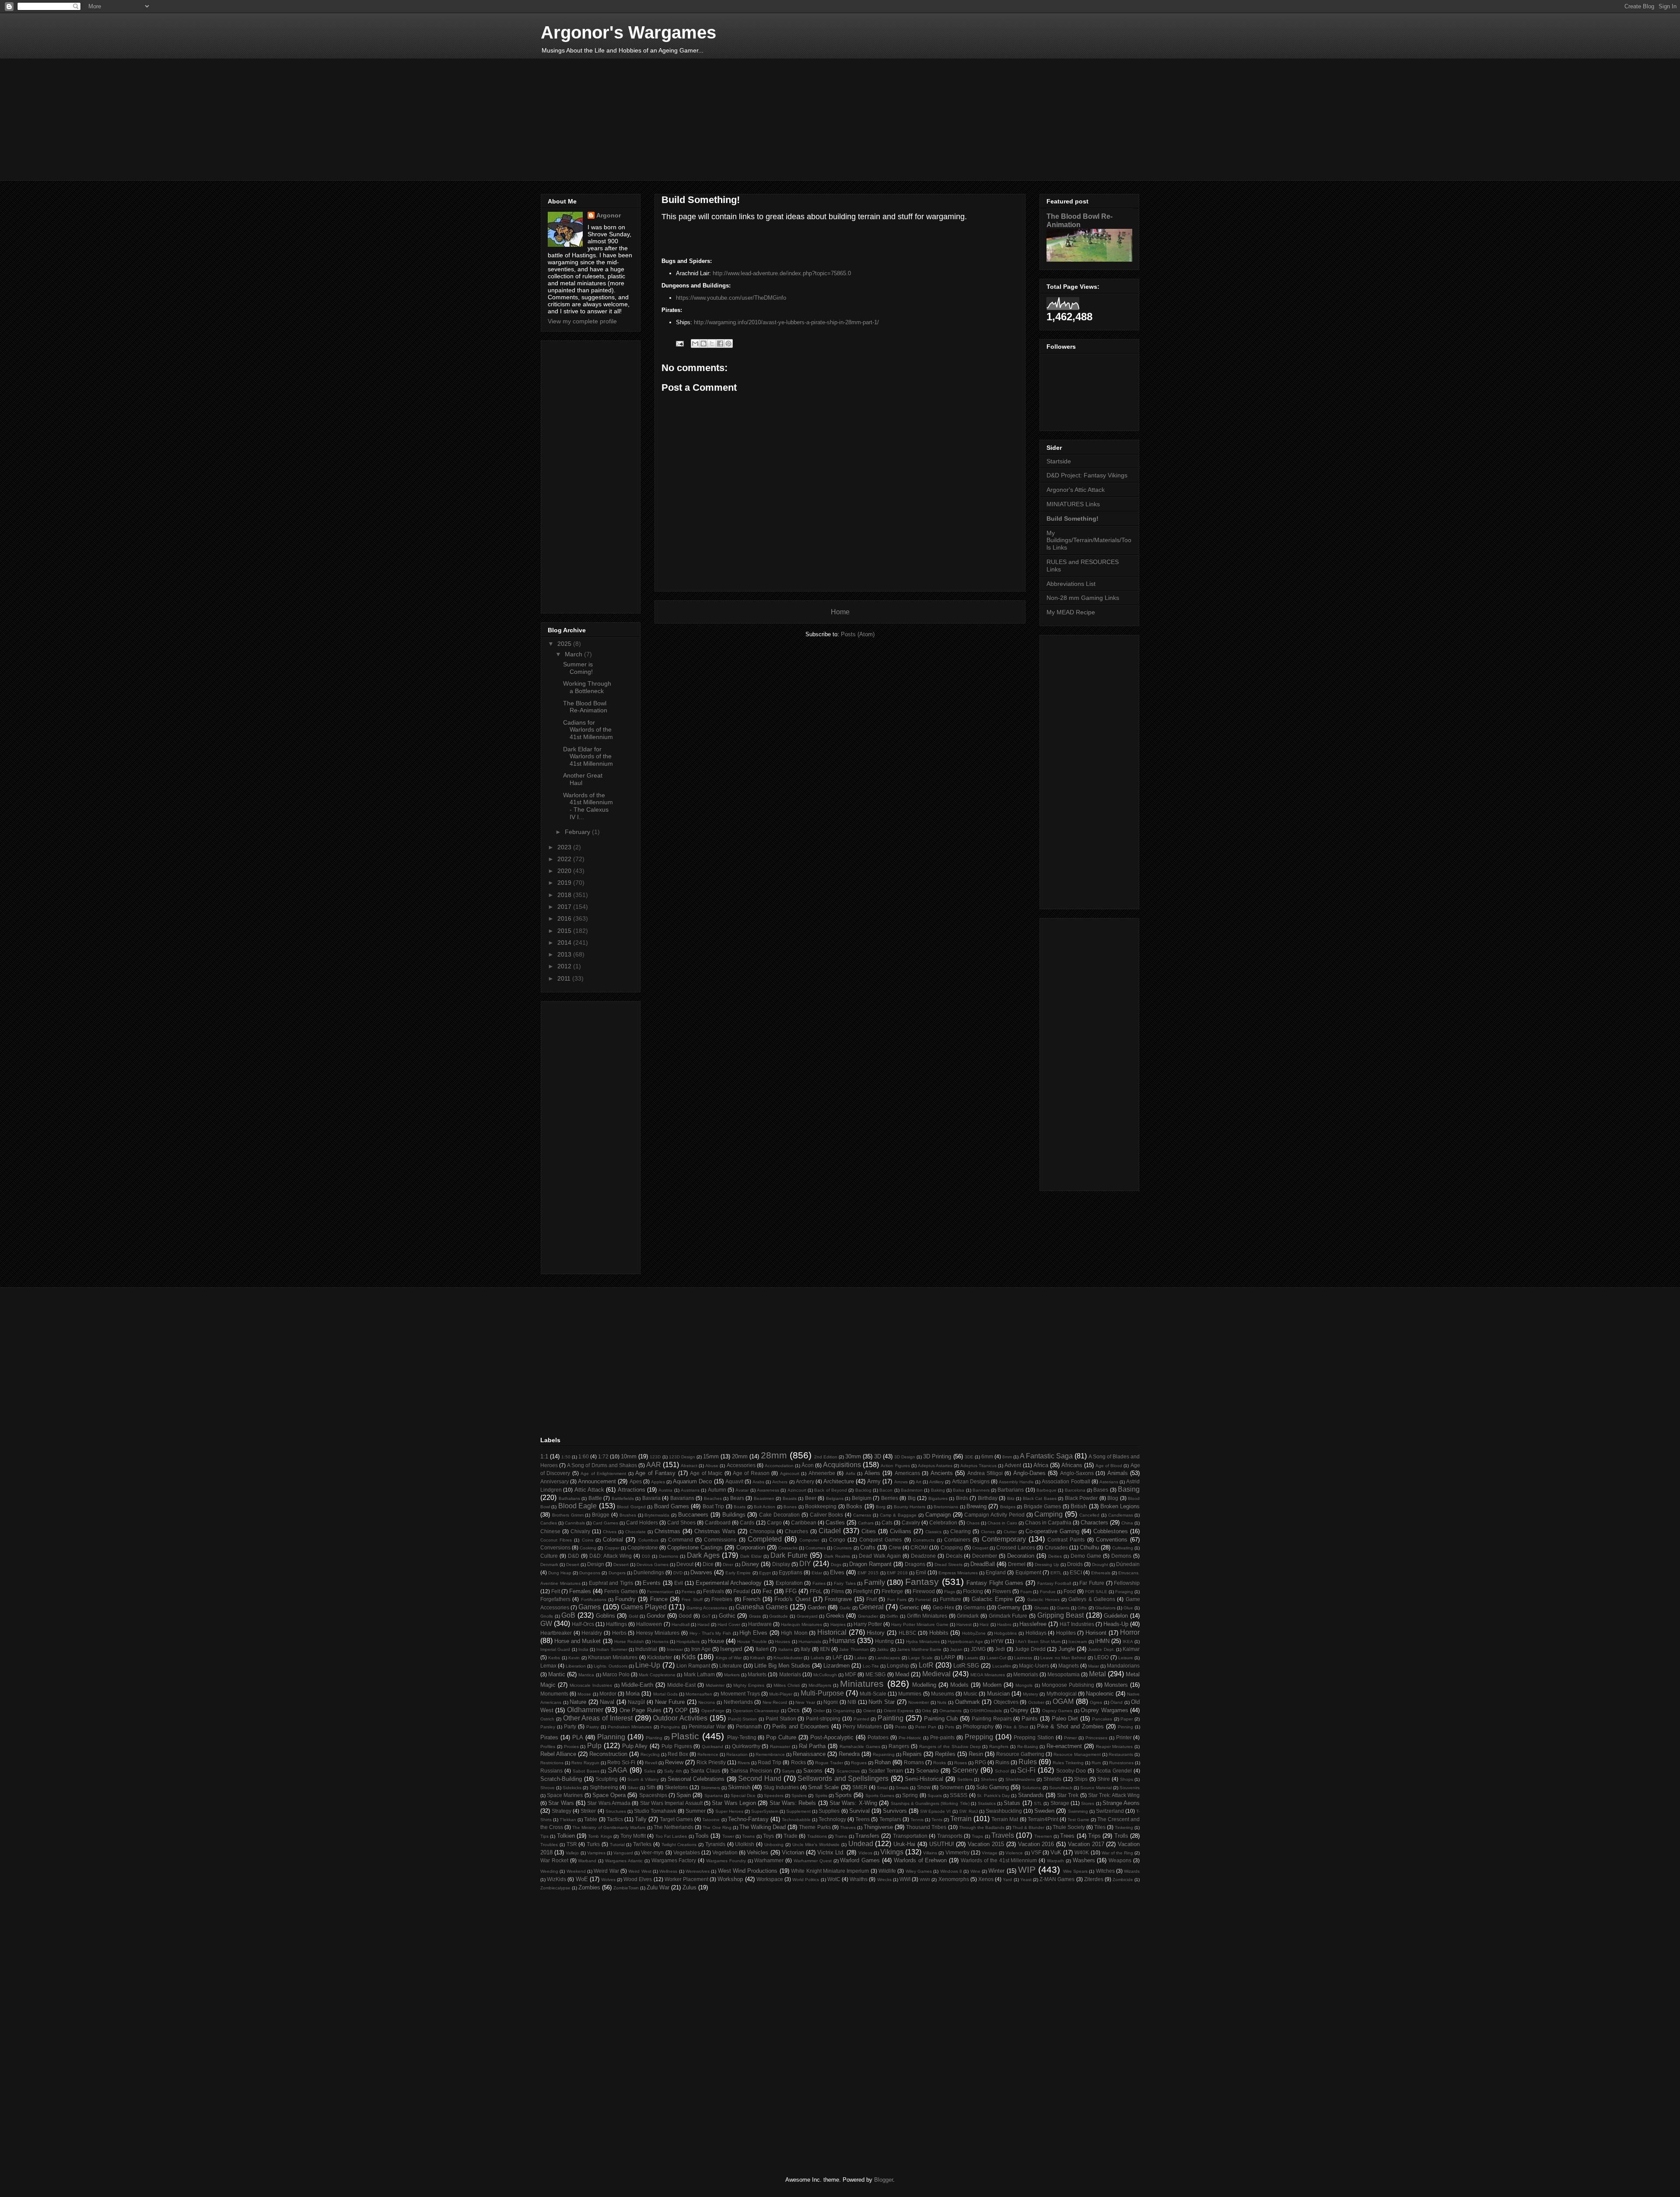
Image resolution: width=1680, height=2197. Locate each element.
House (716, 1641)
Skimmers (710, 1788)
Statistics (987, 1803)
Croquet (980, 1548)
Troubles (549, 1845)
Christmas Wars (715, 1531)
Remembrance (770, 1754)
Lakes (861, 1658)
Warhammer (769, 1860)
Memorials (1026, 1674)
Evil (679, 1583)
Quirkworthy (746, 1746)
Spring (910, 1795)
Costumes (815, 1548)
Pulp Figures (677, 1746)
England (996, 1572)
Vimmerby (957, 1852)
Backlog (863, 1490)
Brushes (628, 1515)
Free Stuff (692, 1600)
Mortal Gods (665, 1694)
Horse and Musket (577, 1641)
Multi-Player (781, 1694)
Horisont (1096, 1633)
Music (970, 1694)
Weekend (576, 1871)
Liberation (576, 1666)
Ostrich (547, 1719)
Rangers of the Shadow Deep (950, 1747)
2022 (565, 859)
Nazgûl (636, 1702)
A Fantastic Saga (1046, 1456)
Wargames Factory (674, 1860)
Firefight (863, 1591)
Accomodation (779, 1466)
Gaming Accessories (707, 1608)
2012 (565, 966)
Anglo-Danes (1029, 1473)
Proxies (571, 1747)
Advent (1013, 1465)
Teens (863, 1819)
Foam (1026, 1592)
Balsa (959, 1490)
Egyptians (791, 1572)
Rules (1028, 1762)
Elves (837, 1572)
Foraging (1124, 1592)
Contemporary (1004, 1539)
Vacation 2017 (1086, 1844)
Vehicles (758, 1852)
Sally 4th (673, 1771)
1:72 (603, 1456)
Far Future (1092, 1583)
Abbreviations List (1071, 584)
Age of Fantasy (655, 1473)
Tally (641, 1819)
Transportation (910, 1836)
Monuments (554, 1694)
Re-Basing (1028, 1747)
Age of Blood (1109, 1466)
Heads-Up (1116, 1624)
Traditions (817, 1836)
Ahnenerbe (822, 1473)
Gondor (656, 1616)
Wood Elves (638, 1879)
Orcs (794, 1710)
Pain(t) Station (743, 1719)
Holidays (1036, 1633)
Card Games (605, 1523)
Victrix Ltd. (831, 1852)
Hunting (884, 1641)
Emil (921, 1572)
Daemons (668, 1556)
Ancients (942, 1473)
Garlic (845, 1608)
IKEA (1128, 1642)
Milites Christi (787, 1685)
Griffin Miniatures (927, 1616)
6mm (987, 1456)
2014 (565, 943)
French (752, 1599)
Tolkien (566, 1836)
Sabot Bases (586, 1771)
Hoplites (1066, 1633)
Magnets (1069, 1666)
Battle (595, 1498)
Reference (708, 1754)
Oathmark (968, 1702)
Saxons (813, 1771)
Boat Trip (713, 1506)
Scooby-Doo (1071, 1771)
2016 (565, 918)
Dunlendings (649, 1572)
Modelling (924, 1685)
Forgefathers (555, 1599)
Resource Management (1077, 1754)
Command (681, 1540)
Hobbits (939, 1633)
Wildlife (887, 1871)
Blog (1113, 1498)
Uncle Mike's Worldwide (816, 1845)
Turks (593, 1844)
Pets (950, 1727)
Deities (1055, 1556)
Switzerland (1110, 1811)
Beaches (713, 1498)
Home (840, 612)
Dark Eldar (751, 1556)
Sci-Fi (1026, 1770)
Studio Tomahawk (655, 1811)
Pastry (593, 1727)
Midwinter (715, 1685)
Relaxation (737, 1754)
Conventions (1112, 1540)
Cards (747, 1522)
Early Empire (738, 1573)
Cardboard (718, 1522)
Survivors (895, 1811)
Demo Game (1086, 1556)
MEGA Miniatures (988, 1675)
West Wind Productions (748, 1871)
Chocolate (635, 1532)
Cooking (588, 1548)
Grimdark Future (1008, 1616)
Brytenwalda (657, 1515)
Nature (578, 1702)
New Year (805, 1702)
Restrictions (552, 1763)
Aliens (872, 1473)
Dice (708, 1564)
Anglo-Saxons (1077, 1473)
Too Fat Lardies (671, 1836)
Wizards (1132, 1871)
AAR (654, 1465)
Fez (767, 1591)
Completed (765, 1539)
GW (546, 1624)
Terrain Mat (1005, 1819)
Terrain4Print (1043, 1819)
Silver (633, 1788)
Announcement (597, 1481)
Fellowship (1127, 1583)
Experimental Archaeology (729, 1583)
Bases (1101, 1490)
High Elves (753, 1633)
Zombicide (1123, 1880)
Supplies (829, 1811)
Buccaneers (693, 1515)
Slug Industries (781, 1787)
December (985, 1556)
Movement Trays (740, 1694)
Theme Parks (815, 1827)
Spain (684, 1795)
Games (590, 1607)
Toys (768, 1836)
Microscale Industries (591, 1685)
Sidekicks (572, 1788)
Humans (842, 1641)
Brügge (601, 1515)
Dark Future (789, 1555)
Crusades (1056, 1547)
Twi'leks (642, 1844)
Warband (587, 1861)
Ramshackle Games (860, 1747)
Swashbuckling (1004, 1811)
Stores (1088, 1803)
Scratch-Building (561, 1779)
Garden (817, 1607)
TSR (572, 1844)
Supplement (798, 1811)
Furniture (950, 1599)
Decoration (1021, 1556)
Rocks (798, 1762)
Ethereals (1101, 1573)
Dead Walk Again (880, 1556)
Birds (962, 1498)
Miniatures (862, 1684)
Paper (1127, 1719)
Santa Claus (705, 1771)
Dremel (1017, 1564)
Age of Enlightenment (603, 1473)
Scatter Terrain (886, 1771)
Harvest (964, 1624)
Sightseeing (604, 1787)
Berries (890, 1498)
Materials (790, 1674)
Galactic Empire (992, 1599)
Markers (732, 1675)
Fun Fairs (897, 1600)
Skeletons (676, 1787)
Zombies (589, 1887)
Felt (556, 1591)
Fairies (819, 1583)
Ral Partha (812, 1746)
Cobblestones (1111, 1531)
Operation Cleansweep (756, 1711)
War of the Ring (1118, 1853)
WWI (905, 1879)
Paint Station (781, 1719)
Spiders (799, 1796)
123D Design (682, 1457)
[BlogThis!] (703, 343)
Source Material (1096, 1788)
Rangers (899, 1746)
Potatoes (878, 1737)
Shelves (989, 1779)
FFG (791, 1591)
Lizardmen (836, 1666)
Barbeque (1046, 1490)
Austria (665, 1490)
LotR (926, 1665)
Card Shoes (681, 1522)
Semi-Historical (924, 1779)
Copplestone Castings (695, 1547)
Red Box (678, 1754)
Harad (703, 1624)
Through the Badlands (982, 1827)
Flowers (1002, 1591)
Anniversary (555, 1481)
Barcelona (1075, 1490)
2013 (565, 954)
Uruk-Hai (904, 1844)
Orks (926, 1711)
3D (878, 1456)
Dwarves (701, 1572)
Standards (1031, 1795)
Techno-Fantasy (748, 1819)
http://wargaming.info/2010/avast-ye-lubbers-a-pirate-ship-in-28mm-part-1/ (786, 322)
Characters (1094, 1522)
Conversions (555, 1547)
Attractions (632, 1490)
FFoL (816, 1591)
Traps (977, 1836)
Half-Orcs (583, 1624)
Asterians (1109, 1482)
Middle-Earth (637, 1685)
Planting (654, 1738)
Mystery (1031, 1694)
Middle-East (681, 1685)
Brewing (976, 1506)
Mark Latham (699, 1674)
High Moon (794, 1633)
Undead (861, 1844)
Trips (1094, 1836)
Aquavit (734, 1481)
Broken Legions (1120, 1506)
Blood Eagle (577, 1506)
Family (875, 1582)
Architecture (839, 1481)
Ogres (1096, 1702)
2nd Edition (826, 1457)
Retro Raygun (585, 1763)
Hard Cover (729, 1624)
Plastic (685, 1736)
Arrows (901, 1482)
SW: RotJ (968, 1811)
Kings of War (729, 1658)
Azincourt (797, 1490)
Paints (1030, 1719)
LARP (948, 1657)
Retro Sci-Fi (621, 1762)
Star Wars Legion (734, 1803)
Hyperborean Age (965, 1642)
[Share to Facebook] (720, 343)
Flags (950, 1592)
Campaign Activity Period (994, 1515)
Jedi (1000, 1649)
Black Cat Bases (1040, 1498)
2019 (565, 883)
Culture (549, 1556)
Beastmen (764, 1498)
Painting (891, 1718)
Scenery (965, 1770)
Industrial (646, 1649)
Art (919, 1482)
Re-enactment (1064, 1746)
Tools (702, 1836)
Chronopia (762, 1531)
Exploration (789, 1583)
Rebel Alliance (558, 1754)
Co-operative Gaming (1052, 1531)
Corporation (751, 1547)
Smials (902, 1788)
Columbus (648, 1540)
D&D (574, 1556)
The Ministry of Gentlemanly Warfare (609, 1827)
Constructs (924, 1540)
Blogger (884, 2180)
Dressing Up (1047, 1565)
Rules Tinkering (1068, 1763)
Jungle (1067, 1649)
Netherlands (738, 1702)
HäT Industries (1077, 1624)
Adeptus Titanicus (978, 1466)
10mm (629, 1456)
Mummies (910, 1694)
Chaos (973, 1523)
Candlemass (1121, 1515)
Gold (633, 1616)
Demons (1121, 1556)
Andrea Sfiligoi (985, 1473)
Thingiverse (878, 1827)
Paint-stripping (823, 1719)
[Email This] (695, 343)
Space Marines (565, 1795)
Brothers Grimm (568, 1515)
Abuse (712, 1466)
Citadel (830, 1531)
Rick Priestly (711, 1762)
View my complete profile (582, 321)
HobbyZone (974, 1633)
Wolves (608, 1880)
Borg (881, 1507)
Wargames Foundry (726, 1861)
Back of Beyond (831, 1490)
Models (959, 1685)
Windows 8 (951, 1871)
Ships (1081, 1779)
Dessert (621, 1565)
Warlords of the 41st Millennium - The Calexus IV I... (588, 806)
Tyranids (715, 1844)
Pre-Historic (910, 1738)
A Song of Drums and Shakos (602, 1465)
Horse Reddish (629, 1642)
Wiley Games (919, 1871)
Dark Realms (837, 1556)
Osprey (1019, 1710)
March (574, 654)
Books (854, 1506)
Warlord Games (860, 1860)
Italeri (762, 1649)
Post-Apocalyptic (832, 1737)
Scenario (927, 1771)
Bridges (1008, 1507)
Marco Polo (616, 1674)
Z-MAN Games (1057, 1879)
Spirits (821, 1796)
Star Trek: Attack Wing (1114, 1795)
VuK (1056, 1852)
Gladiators (1105, 1608)
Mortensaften (699, 1694)
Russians (551, 1771)
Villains (930, 1853)
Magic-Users (1034, 1666)
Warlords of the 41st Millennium (999, 1860)
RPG (980, 1762)
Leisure (1126, 1658)
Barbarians (1011, 1490)
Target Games (676, 1819)
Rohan (883, 1762)
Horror (1130, 1632)
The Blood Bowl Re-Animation (585, 707)
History (876, 1633)
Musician (998, 1694)
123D (655, 1457)
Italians (786, 1649)
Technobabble (796, 1820)
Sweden (1044, 1811)
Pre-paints (942, 1737)
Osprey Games (1057, 1711)
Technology (832, 1819)
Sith (651, 1787)
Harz (984, 1624)
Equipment (1028, 1572)
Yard (1007, 1880)
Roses (961, 1763)
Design (596, 1564)
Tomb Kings (600, 1836)
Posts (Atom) (858, 634)
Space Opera (609, 1795)
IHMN (1102, 1641)
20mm (740, 1456)
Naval (607, 1702)
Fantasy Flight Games (995, 1583)
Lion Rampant (693, 1666)
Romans (914, 1762)
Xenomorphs (954, 1879)
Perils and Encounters (801, 1726)
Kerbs (554, 1658)
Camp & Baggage (898, 1515)
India (583, 1649)
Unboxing (774, 1845)
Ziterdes (1094, 1879)
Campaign (938, 1515)
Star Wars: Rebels (793, 1803)
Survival (859, 1811)
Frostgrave (838, 1599)
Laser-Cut (996, 1658)
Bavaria (651, 1498)
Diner (728, 1565)
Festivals (714, 1591)
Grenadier (868, 1616)
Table (591, 1819)
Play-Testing (742, 1737)
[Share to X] (712, 343)
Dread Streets (948, 1565)
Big (912, 1498)
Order (819, 1711)
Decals (954, 1556)
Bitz (1011, 1498)
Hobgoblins (1005, 1633)
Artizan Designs (971, 1481)
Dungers (617, 1573)
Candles (549, 1523)
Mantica (586, 1675)
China (1127, 1523)
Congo (837, 1540)
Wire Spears (1075, 1871)
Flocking (973, 1591)
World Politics (806, 1880)
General (871, 1607)
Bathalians (569, 1498)
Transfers (867, 1836)
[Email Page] (679, 343)
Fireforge (892, 1591)
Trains (841, 1836)
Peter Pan (926, 1727)
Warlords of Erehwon (920, 1860)
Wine (975, 1871)
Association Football (1066, 1481)
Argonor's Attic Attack (1076, 490)
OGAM (1063, 1701)
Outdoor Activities (680, 1718)
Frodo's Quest (792, 1599)
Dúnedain (1128, 1564)
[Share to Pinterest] (728, 343)
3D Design (905, 1457)
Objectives (1006, 1702)
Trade (791, 1836)
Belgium (862, 1498)
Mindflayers (820, 1685)
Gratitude (779, 1616)
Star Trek (1068, 1795)
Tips (544, 1836)
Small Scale (823, 1787)
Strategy (562, 1811)
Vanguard (623, 1853)
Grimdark (968, 1616)
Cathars (866, 1523)
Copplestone (643, 1547)
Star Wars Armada (609, 1803)
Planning (611, 1737)
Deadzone (923, 1556)
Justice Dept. (1101, 1649)
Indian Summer (612, 1649)
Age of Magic (706, 1473)
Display (781, 1564)
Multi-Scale (873, 1694)
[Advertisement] (803, 119)
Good (685, 1616)
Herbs (619, 1633)
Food (1070, 1591)
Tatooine (711, 1820)
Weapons (1120, 1860)
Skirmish (739, 1787)
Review (674, 1762)
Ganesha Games (762, 1607)
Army (874, 1481)
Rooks (940, 1763)
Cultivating (1123, 1548)
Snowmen (952, 1787)
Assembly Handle (1016, 1482)
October (1036, 1702)
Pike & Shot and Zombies (1070, 1726)
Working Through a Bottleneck (587, 687)
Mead (902, 1674)
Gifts (1082, 1608)
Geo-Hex (943, 1607)
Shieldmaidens (1020, 1779)
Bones (790, 1507)
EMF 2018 (897, 1573)
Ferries (688, 1592)
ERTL (1056, 1573)
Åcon (808, 1465)
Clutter (1010, 1532)
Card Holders (642, 1522)
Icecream (1078, 1642)
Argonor (609, 215)
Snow (924, 1787)
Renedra (849, 1754)
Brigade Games (1042, 1506)
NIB (852, 1702)
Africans (1072, 1465)
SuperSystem (765, 1811)
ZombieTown (626, 1888)
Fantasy (922, 1582)
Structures (616, 1811)
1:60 (584, 1456)
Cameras (862, 1515)
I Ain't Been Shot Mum (1038, 1642)
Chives (610, 1532)
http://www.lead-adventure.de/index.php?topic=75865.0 (782, 273)
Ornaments (950, 1711)
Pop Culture (781, 1737)
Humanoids (810, 1642)
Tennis (917, 1820)
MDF (850, 1674)
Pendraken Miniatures (630, 1727)
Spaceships (653, 1795)
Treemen (1043, 1836)
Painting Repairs (992, 1719)
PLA (578, 1737)
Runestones (1121, 1763)
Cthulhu (1089, 1547)
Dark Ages (703, 1555)
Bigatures (938, 1498)
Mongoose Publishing (1068, 1685)
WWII (925, 1880)
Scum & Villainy (643, 1779)
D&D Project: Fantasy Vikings (1087, 475)
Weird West (640, 1871)
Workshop (730, 1879)
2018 (565, 895)
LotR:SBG (966, 1666)
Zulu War (658, 1887)
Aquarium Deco (692, 1481)
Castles (835, 1522)
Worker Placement (686, 1879)
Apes (636, 1481)
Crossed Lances (1016, 1547)
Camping (1048, 1514)
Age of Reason (751, 1473)
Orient (869, 1711)
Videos (865, 1853)
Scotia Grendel (1114, 1771)
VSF (1036, 1852)
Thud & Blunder (1028, 1827)
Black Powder (1081, 1498)
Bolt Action (765, 1507)
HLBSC (908, 1633)
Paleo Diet (1065, 1719)
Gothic (727, 1616)
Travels (1003, 1835)
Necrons (707, 1702)
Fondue (1048, 1592)
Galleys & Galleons (1092, 1599)
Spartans (714, 1796)
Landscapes (887, 1658)
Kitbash (758, 1658)
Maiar (1094, 1666)
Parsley (548, 1727)
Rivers (744, 1763)
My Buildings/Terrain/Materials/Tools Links (1089, 540)
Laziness (1023, 1658)
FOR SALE (1096, 1592)
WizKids (556, 1879)
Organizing (844, 1711)
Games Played (644, 1607)
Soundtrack (1061, 1788)
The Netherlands (674, 1827)
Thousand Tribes (926, 1827)
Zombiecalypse (555, 1888)
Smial (882, 1788)
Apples (658, 1482)
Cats (887, 1522)
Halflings (616, 1624)
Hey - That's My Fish (710, 1633)
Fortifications (594, 1600)
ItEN (825, 1649)
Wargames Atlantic (624, 1861)
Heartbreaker (556, 1633)
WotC (834, 1879)
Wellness (668, 1871)
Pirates (549, 1737)
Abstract (689, 1466)
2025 (565, 644)
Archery (805, 1481)
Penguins (670, 1727)
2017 (565, 907)
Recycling (650, 1754)
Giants (1063, 1608)
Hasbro (1004, 1624)
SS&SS (959, 1795)
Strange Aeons (1121, 1803)
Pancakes (1102, 1719)
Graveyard (807, 1616)
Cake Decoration (779, 1515)
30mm (853, 1456)
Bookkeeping (821, 1506)
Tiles (1100, 1827)
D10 (646, 1556)
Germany (1009, 1607)
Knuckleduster (788, 1658)
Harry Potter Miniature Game (920, 1624)
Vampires (596, 1853)
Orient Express (899, 1711)
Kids (689, 1657)
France (659, 1599)
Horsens (660, 1642)
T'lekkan (568, 1820)
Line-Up (648, 1665)
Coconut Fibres (556, 1540)
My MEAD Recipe (1071, 612)
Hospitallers (688, 1642)
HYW (997, 1641)
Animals (1118, 1473)
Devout (685, 1564)
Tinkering (1124, 1827)
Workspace (770, 1879)
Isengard (731, 1649)
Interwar (675, 1649)
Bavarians (682, 1498)
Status (1012, 1803)
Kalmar (1131, 1649)
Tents (937, 1820)
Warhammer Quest (813, 1861)
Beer (811, 1498)
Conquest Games (880, 1540)
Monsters (1116, 1685)
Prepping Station (1034, 1737)
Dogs (836, 1565)
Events (652, 1583)
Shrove (548, 1788)
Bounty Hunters (910, 1507)
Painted (861, 1719)
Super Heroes (729, 1811)
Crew (895, 1547)
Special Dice (743, 1796)
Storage (1060, 1803)
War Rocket (554, 1860)
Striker (588, 1811)
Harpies (838, 1624)
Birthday (988, 1498)
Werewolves (698, 1871)
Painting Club (941, 1719)
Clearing (961, 1531)
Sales (650, 1771)
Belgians (835, 1498)
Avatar (742, 1490)
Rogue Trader (829, 1763)
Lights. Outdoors (611, 1666)
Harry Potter (868, 1624)
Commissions (720, 1540)
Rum (1096, 1763)
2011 (565, 978)
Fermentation (660, 1592)
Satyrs (788, 1771)
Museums (943, 1694)
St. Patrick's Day (993, 1796)
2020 (565, 871)
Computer (809, 1540)
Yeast (1026, 1880)
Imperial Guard (555, 1649)
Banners (981, 1490)
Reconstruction (608, 1754)
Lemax (548, 1666)
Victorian (793, 1852)
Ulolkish (745, 1844)
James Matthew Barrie (919, 1649)
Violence (1014, 1853)
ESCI (1076, 1572)
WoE (582, 1879)
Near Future (670, 1702)
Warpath (1055, 1861)
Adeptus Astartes (935, 1466)
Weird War (606, 1871)
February (578, 832)
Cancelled (1089, 1515)
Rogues (859, 1763)
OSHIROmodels (986, 1711)
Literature (731, 1666)
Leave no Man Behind (1063, 1658)
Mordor (608, 1694)
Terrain (961, 1819)
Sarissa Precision (751, 1771)
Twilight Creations (679, 1845)
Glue (1128, 1608)
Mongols (1024, 1685)
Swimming (1078, 1811)
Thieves (848, 1827)
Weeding (549, 1871)
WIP (1027, 1869)
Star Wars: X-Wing (853, 1803)
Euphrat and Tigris (611, 1583)
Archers (780, 1482)
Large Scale (920, 1658)
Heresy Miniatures (658, 1633)
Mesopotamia (1064, 1674)
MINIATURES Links (1073, 504)
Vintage (990, 1853)
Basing (1129, 1489)
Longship (898, 1666)
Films (838, 1591)
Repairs (912, 1754)
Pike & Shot (1016, 1727)
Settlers (965, 1779)
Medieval (936, 1674)
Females (580, 1591)
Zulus (689, 1887)
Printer (1124, 1737)
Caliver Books (827, 1515)
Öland (1116, 1702)
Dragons (915, 1564)
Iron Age (701, 1649)
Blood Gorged (631, 1507)
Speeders (774, 1796)
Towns (748, 1836)
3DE (969, 1457)
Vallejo (572, 1853)
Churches (796, 1531)
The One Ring (717, 1827)
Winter (996, 1871)
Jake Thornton (854, 1649)
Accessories (741, 1465)
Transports (950, 1836)
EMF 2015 (868, 1573)
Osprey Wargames (1104, 1710)
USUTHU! (942, 1844)
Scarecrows (848, 1771)
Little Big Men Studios (782, 1666)
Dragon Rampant (870, 1564)
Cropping (952, 1547)
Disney (750, 1564)
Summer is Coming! (578, 668)
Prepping (979, 1737)
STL (1038, 1803)
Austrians (690, 1490)
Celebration (943, 1522)
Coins (588, 1540)
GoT (706, 1616)
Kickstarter (660, 1657)
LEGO (1101, 1657)
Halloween (649, 1624)
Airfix (850, 1473)
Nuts (942, 1702)
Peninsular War (707, 1726)
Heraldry (592, 1633)
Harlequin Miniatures (801, 1624)
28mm (774, 1455)
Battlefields (623, 1498)
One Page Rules (640, 1710)
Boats (740, 1507)
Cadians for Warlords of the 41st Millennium (588, 730)
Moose (584, 1694)
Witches (1105, 1871)
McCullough (825, 1675)
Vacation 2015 (986, 1844)
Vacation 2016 (1036, 1844)
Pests (901, 1727)
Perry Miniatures (862, 1726)
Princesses (1096, 1738)
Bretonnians (946, 1507)
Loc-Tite (871, 1666)
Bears (737, 1498)
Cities (869, 1531)
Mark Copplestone (657, 1675)
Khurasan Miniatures (613, 1657)
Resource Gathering (1020, 1754)
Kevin (574, 1658)
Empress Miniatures (958, 1573)
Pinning (1125, 1727)
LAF (837, 1657)
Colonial (613, 1540)
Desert (573, 1565)
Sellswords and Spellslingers (843, 1778)
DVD (678, 1573)
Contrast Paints (1066, 1540)
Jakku (883, 1649)
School (1002, 1771)
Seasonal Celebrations (696, 1779)
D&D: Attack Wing (611, 1556)
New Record (775, 1702)
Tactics (615, 1819)
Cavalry (911, 1522)
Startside (1059, 461)
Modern (992, 1685)
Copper (612, 1548)
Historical (832, 1632)
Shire (1104, 1779)
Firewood (924, 1591)
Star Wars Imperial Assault (671, 1803)
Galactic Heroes (1043, 1600)
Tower (728, 1836)
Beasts (790, 1498)
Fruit (871, 1599)
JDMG (978, 1649)
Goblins (605, 1616)
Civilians (901, 1531)
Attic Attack (589, 1490)
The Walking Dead (763, 1827)
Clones (988, 1532)
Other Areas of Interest (598, 1718)
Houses (782, 1642)
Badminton (912, 1490)
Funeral (923, 1600)
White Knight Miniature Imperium (830, 1871)
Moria (633, 1694)
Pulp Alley (635, 1746)
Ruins (1002, 1762)
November (919, 1702)
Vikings (892, 1852)
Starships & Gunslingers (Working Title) (930, 1803)
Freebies (722, 1599)
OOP (681, 1710)
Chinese (550, 1531)
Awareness (768, 1490)
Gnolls (547, 1616)
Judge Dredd (1030, 1649)
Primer (1070, 1738)
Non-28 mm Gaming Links (1083, 598)
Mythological (1062, 1694)
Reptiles (945, 1754)
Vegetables (687, 1852)
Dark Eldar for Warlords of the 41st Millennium (588, 757)
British (1079, 1506)
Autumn (717, 1490)
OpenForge (713, 1711)
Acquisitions (842, 1465)
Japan (956, 1649)
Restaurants (1121, 1754)
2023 (565, 847)
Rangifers (999, 1747)
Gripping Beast (1061, 1615)
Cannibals (575, 1523)
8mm (1007, 1457)
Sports (843, 1795)
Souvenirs (1130, 1788)
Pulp (594, 1746)
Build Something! (1073, 519)
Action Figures (895, 1466)
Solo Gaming (992, 1787)
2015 (565, 931)
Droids (1075, 1564)
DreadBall (983, 1564)
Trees (1067, 1836)
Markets (757, 1674)
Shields (1052, 1779)
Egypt (765, 1573)
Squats (935, 1796)
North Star (882, 1702)
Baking (938, 1490)
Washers (1084, 1860)
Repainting (884, 1754)
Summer (696, 1811)
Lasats (971, 1658)
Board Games (672, 1506)
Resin (976, 1754)
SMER (860, 1787)
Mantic (557, 1674)
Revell (651, 1763)
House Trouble (752, 1642)
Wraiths (859, 1879)
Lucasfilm (1002, 1666)
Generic (909, 1607)
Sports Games (880, 1796)
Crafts (868, 1547)
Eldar (817, 1573)
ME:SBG (875, 1674)
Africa (1041, 1465)
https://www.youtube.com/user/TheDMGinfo (731, 298)
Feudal (742, 1591)
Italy (805, 1649)
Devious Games (653, 1565)
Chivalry (580, 1531)
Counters (843, 1548)
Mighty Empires (749, 1685)
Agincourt (790, 1473)
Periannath (749, 1726)
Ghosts (1041, 1608)
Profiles (548, 1747)
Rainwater (780, 1747)
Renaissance (809, 1754)
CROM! (919, 1547)
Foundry (625, 1599)
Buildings (734, 1515)
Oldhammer (585, 1710)
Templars (890, 1819)
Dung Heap (560, 1573)
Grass (755, 1616)
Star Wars (561, 1803)
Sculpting (607, 1779)
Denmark (549, 1565)
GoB (568, 1615)
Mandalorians (1123, 1666)
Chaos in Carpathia (1048, 1522)
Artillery (936, 1482)
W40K (1082, 1852)
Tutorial (617, 1845)
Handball (681, 1624)
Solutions (1031, 1788)
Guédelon (1116, 1616)
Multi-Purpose (822, 1693)
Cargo (774, 1522)
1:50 (566, 1457)
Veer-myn (652, 1852)
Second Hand (760, 1778)
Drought (1100, 1565)
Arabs (758, 1482)
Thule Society (1069, 1827)
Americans (907, 1473)
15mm (711, 1456)
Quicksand (712, 1747)
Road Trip (770, 1762)
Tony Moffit (633, 1836)
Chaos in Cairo (1002, 1523)
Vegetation (725, 1852)
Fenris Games (621, 1591)
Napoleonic (1100, 1694)
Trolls (1121, 1836)
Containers (957, 1540)
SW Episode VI (935, 1811)
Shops (1127, 1779)
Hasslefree (1033, 1624)
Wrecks (884, 1880)
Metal (1097, 1674)
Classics (933, 1532)
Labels (817, 1658)
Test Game (1078, 1820)
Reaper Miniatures (1115, 1747)
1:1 (544, 1456)
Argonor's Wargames (628, 32)
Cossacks (788, 1548)
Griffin (892, 1616)
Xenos (986, 1879)
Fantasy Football (1054, 1583)
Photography (978, 1726)
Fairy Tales (845, 1583)
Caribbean (804, 1522)
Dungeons (590, 1573)
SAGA (618, 1770)
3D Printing (937, 1456)
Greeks (835, 1616)
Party (570, 1726)
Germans (974, 1607)
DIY (805, 1564)
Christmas (667, 1531)
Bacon (886, 1490)
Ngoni (831, 1702)
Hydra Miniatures (923, 1642)
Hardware (760, 1624)
